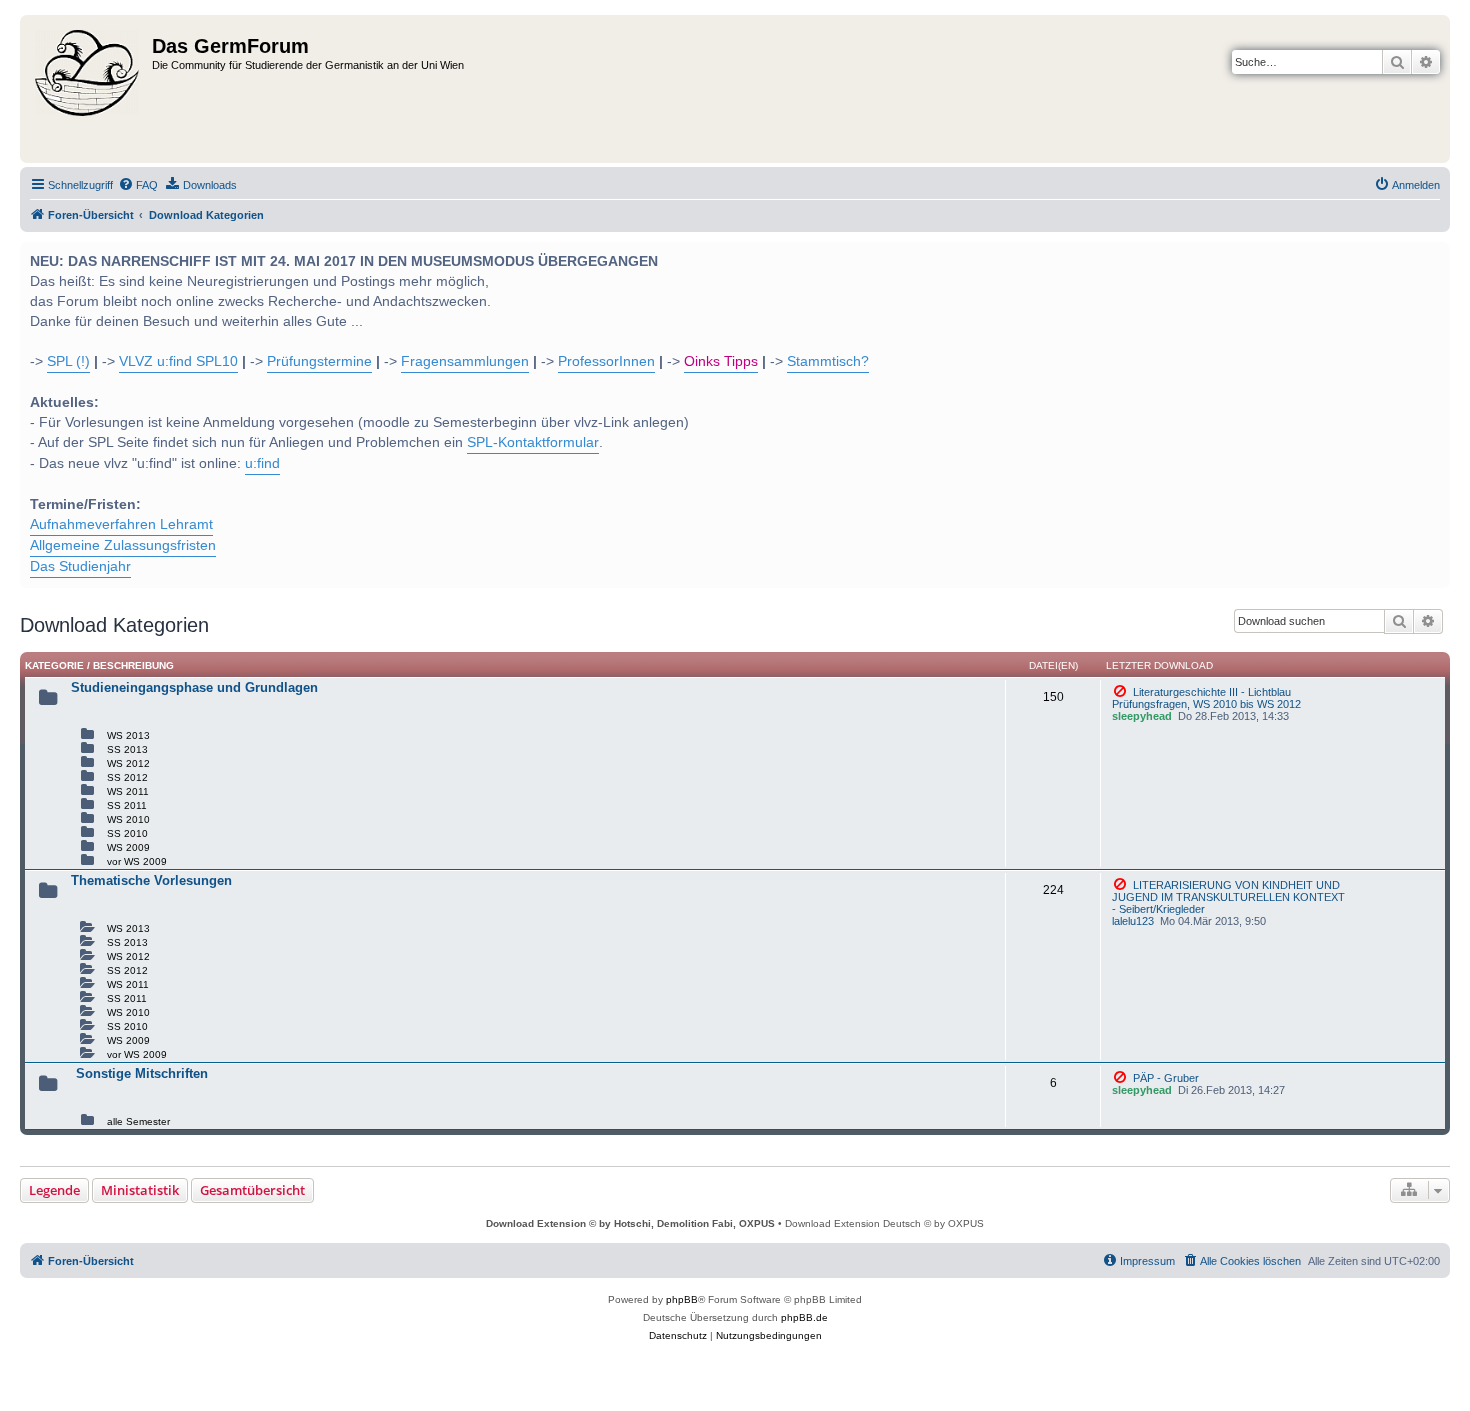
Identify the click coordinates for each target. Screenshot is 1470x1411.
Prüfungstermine (319, 361)
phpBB (682, 1299)
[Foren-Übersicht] (88, 89)
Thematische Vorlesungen (151, 880)
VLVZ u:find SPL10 (178, 361)
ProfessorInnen (606, 361)
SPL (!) (68, 361)
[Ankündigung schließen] (1433, 255)
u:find (262, 463)
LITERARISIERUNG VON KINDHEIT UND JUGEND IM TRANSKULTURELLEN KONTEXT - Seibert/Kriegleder (1228, 897)
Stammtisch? (828, 361)
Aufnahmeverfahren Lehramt (121, 524)
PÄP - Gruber (1164, 1078)
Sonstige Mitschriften (142, 1073)
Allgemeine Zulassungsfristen (123, 545)
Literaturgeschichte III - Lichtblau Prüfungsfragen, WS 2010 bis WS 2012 (1206, 698)
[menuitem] (138, 185)
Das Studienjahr (80, 566)
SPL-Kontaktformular (533, 442)
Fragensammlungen (465, 361)
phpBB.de (804, 1317)
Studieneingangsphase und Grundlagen (194, 687)
